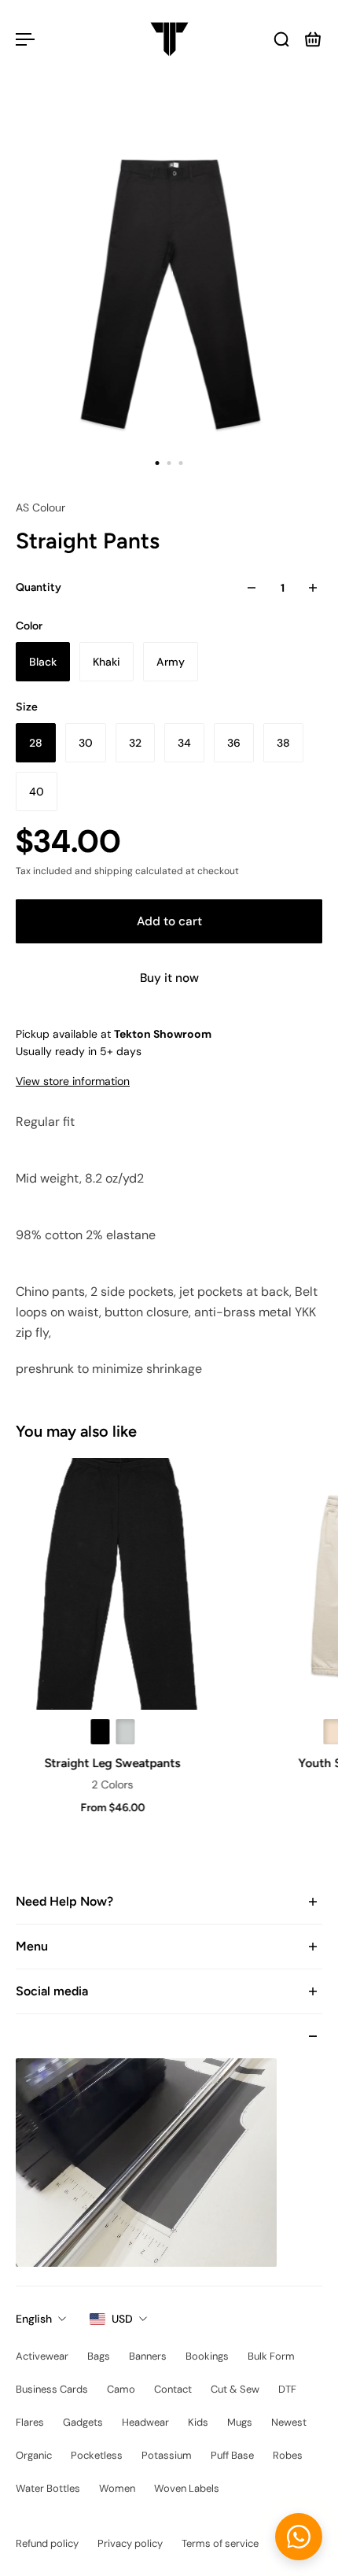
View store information (73, 1081)
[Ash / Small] (123, 1732)
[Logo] (169, 39)
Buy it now (169, 978)
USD (122, 2319)
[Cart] (313, 39)
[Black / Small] (98, 1732)
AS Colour (40, 507)
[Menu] (25, 39)
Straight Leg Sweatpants (111, 1763)
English (34, 2319)
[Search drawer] (281, 39)
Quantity (39, 587)
